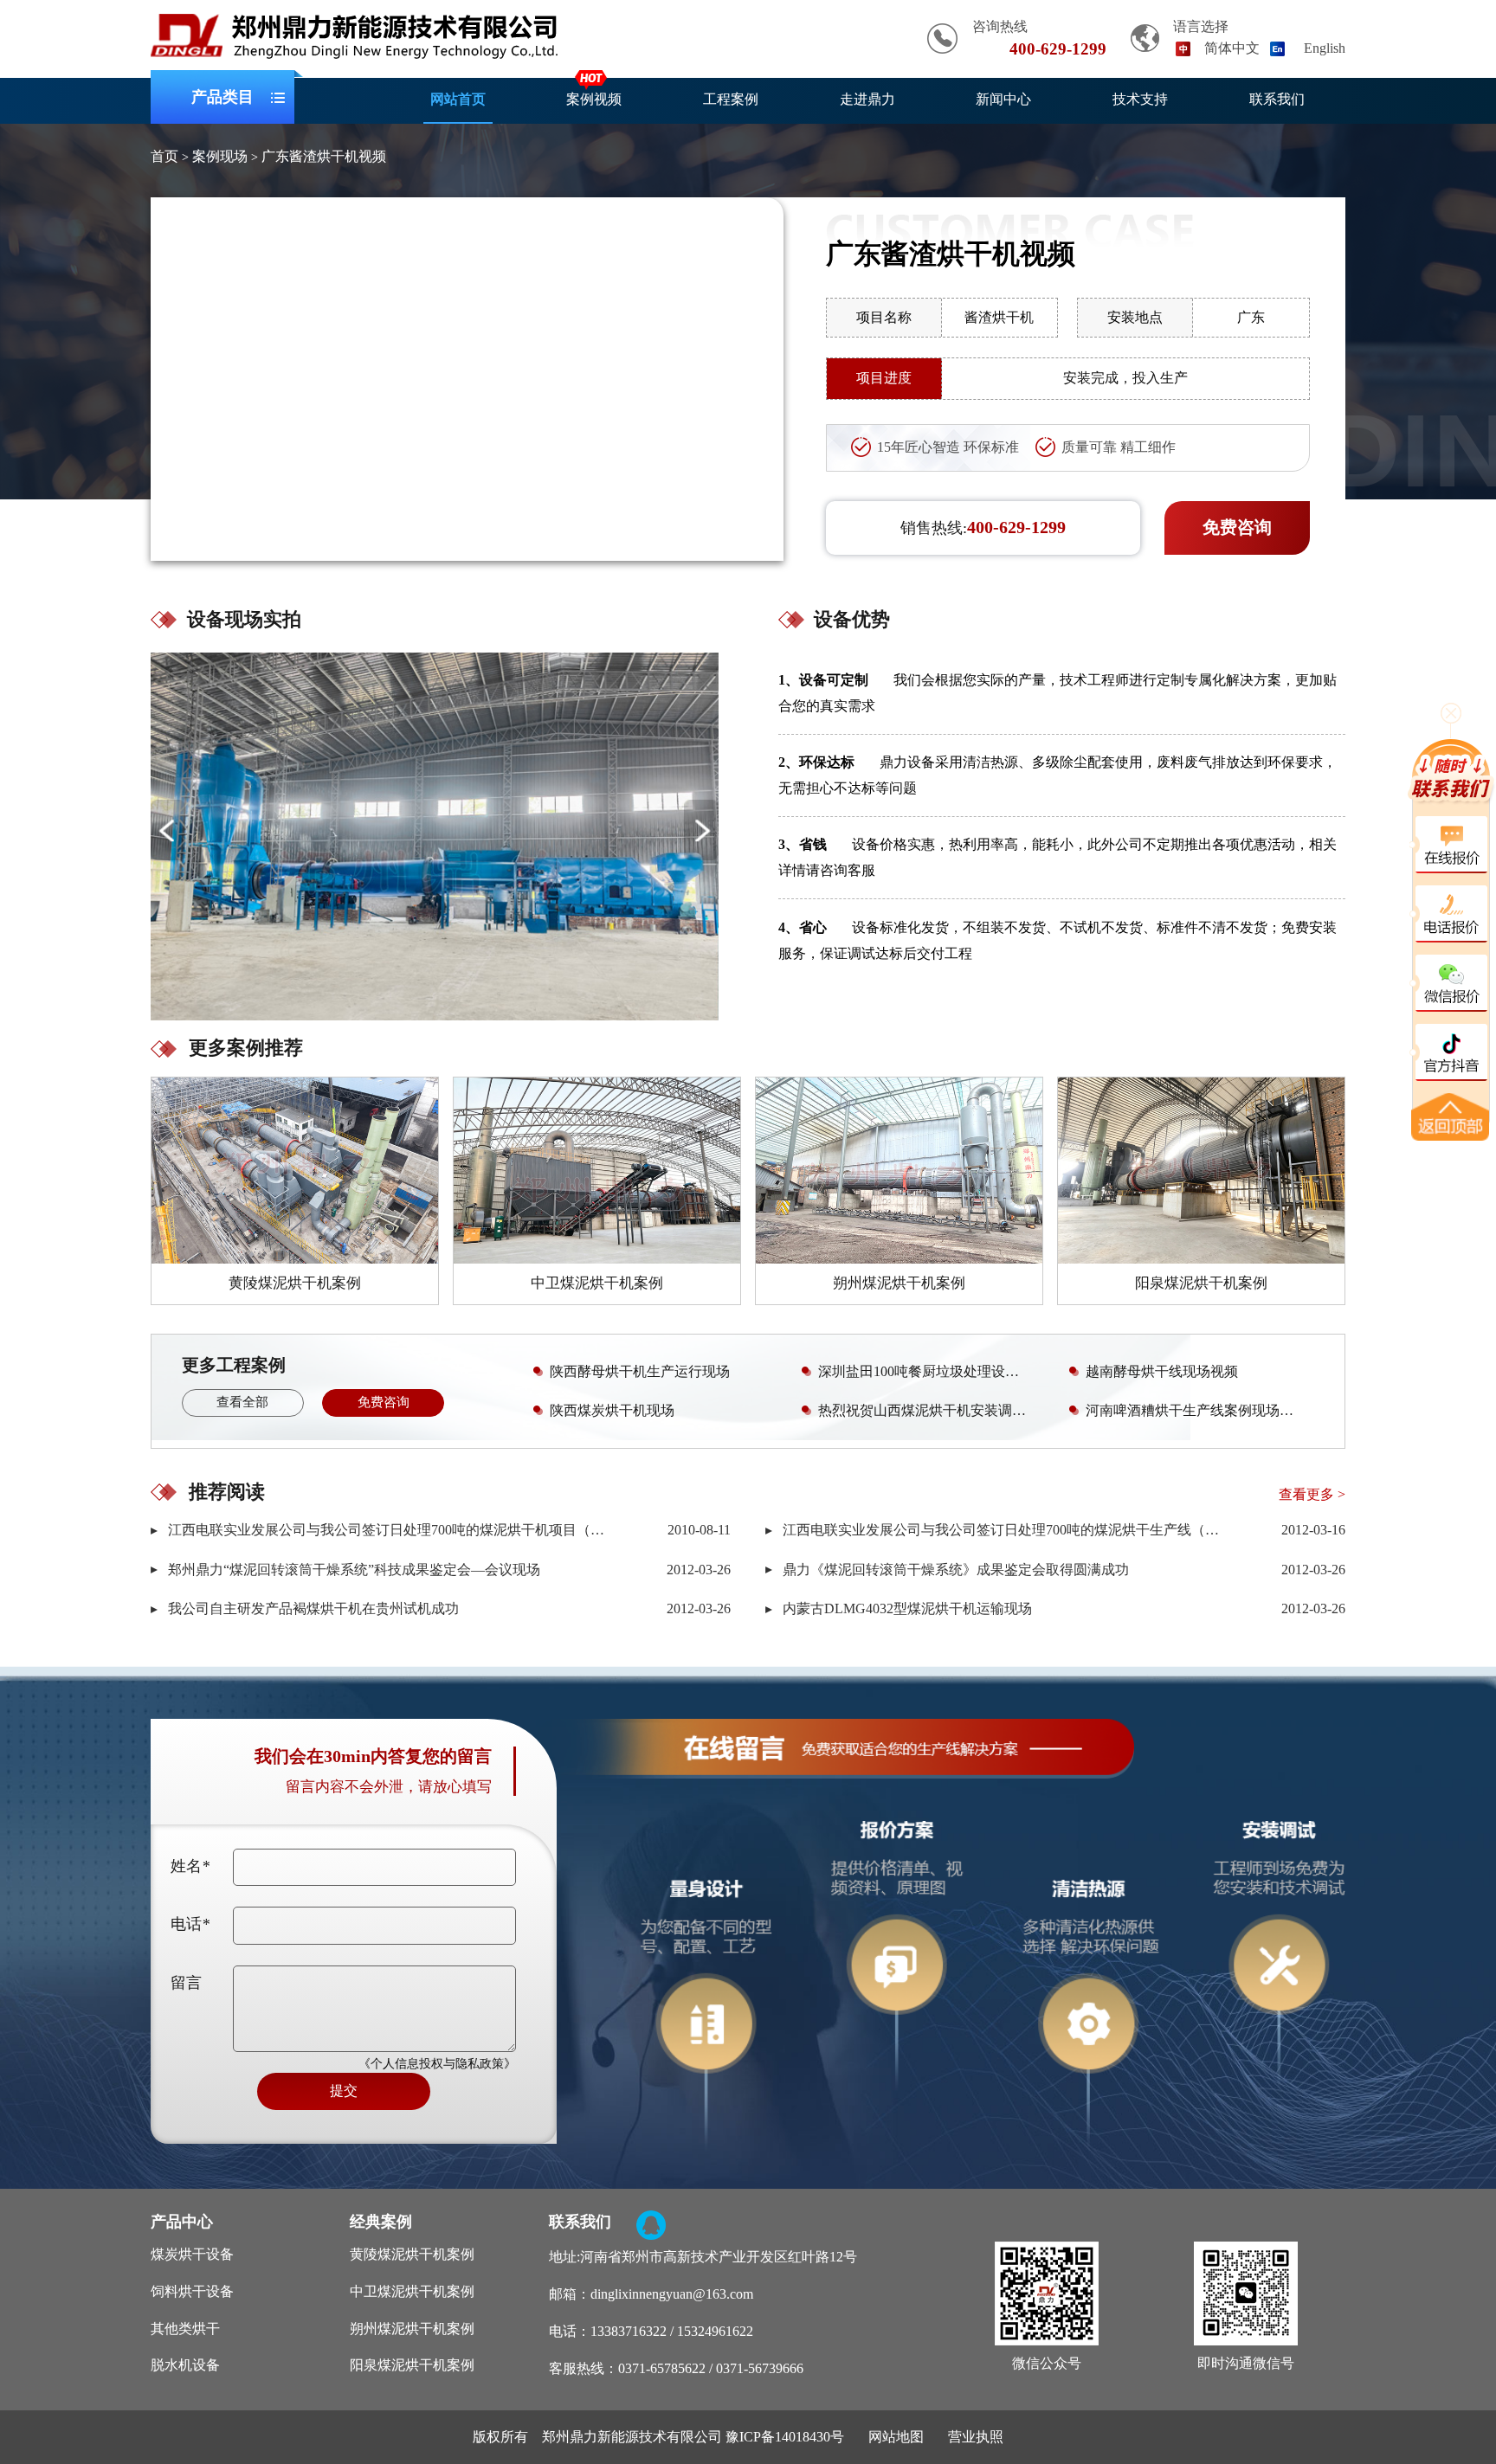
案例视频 (594, 99)
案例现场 (220, 156)
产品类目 (222, 97)
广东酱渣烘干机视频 (324, 156)
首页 (164, 156)
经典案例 (381, 2222)
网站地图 (896, 2437)
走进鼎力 (867, 99)
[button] (701, 830)
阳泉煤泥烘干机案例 (412, 2365)
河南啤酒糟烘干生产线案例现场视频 (1196, 1410)
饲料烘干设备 (192, 2291)
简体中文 (1232, 48)
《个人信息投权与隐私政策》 (437, 2064)
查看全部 (242, 1402)
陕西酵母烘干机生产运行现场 (640, 1371)
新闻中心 (1003, 99)
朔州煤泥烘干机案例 (412, 2329)
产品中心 (182, 2222)
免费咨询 (1237, 527)
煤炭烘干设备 (192, 2254)
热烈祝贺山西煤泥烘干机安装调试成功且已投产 (932, 1410)
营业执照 (976, 2437)
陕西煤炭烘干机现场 (612, 1410)
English (1325, 48)
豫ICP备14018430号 (785, 2437)
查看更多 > (1312, 1494)
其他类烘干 (185, 2329)
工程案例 (731, 99)
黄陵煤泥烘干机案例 (412, 2254)
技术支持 (1140, 99)
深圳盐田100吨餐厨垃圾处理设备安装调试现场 (932, 1371)
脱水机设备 (185, 2365)
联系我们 (1277, 99)
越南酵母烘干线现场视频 (1162, 1371)
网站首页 (458, 99)
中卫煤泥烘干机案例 (412, 2291)
